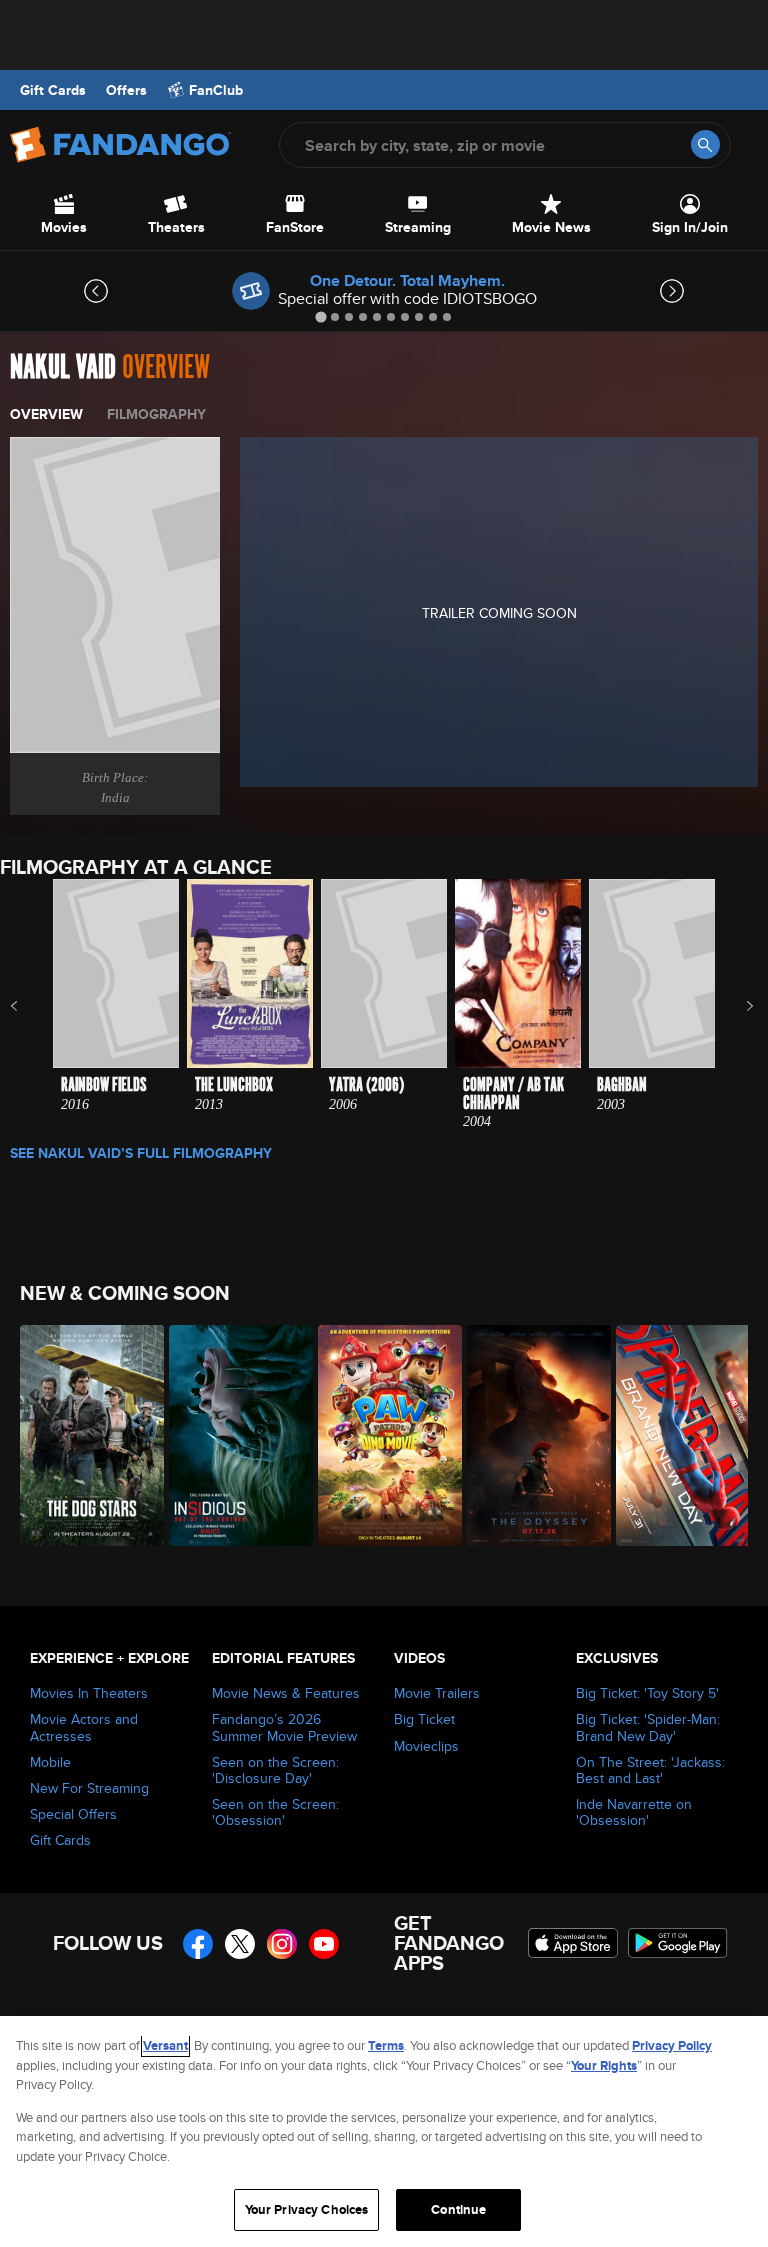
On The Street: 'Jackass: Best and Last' (650, 1770)
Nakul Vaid (63, 367)
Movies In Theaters (89, 1693)
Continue (458, 2209)
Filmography (156, 414)
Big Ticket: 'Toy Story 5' (647, 1693)
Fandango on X (240, 1944)
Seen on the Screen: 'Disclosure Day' (275, 1770)
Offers (126, 90)
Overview (46, 414)
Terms (386, 2045)
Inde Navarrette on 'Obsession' (634, 1812)
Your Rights (604, 2065)
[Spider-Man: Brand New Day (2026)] (679, 1435)
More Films (736, 1006)
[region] (384, 2131)
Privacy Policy (672, 2045)
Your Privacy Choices (307, 2209)
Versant (165, 2045)
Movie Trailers (437, 1693)
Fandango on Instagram (282, 1944)
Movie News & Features (286, 1693)
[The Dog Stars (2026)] (83, 1435)
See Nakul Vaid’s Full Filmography (141, 1153)
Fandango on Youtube (324, 1944)
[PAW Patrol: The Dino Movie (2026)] (381, 1435)
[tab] (320, 316)
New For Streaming (89, 1788)
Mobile (50, 1762)
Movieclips (426, 1746)
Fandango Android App (678, 1943)
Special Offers (73, 1814)
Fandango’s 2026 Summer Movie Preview (284, 1727)
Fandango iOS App (573, 1943)
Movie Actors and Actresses (84, 1727)
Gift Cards (53, 90)
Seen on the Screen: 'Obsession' (275, 1812)
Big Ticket (424, 1719)
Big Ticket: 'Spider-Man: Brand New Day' (648, 1727)
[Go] (705, 144)
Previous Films (31, 1006)
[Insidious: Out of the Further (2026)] (232, 1435)
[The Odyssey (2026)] (530, 1435)
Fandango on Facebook (198, 1944)
